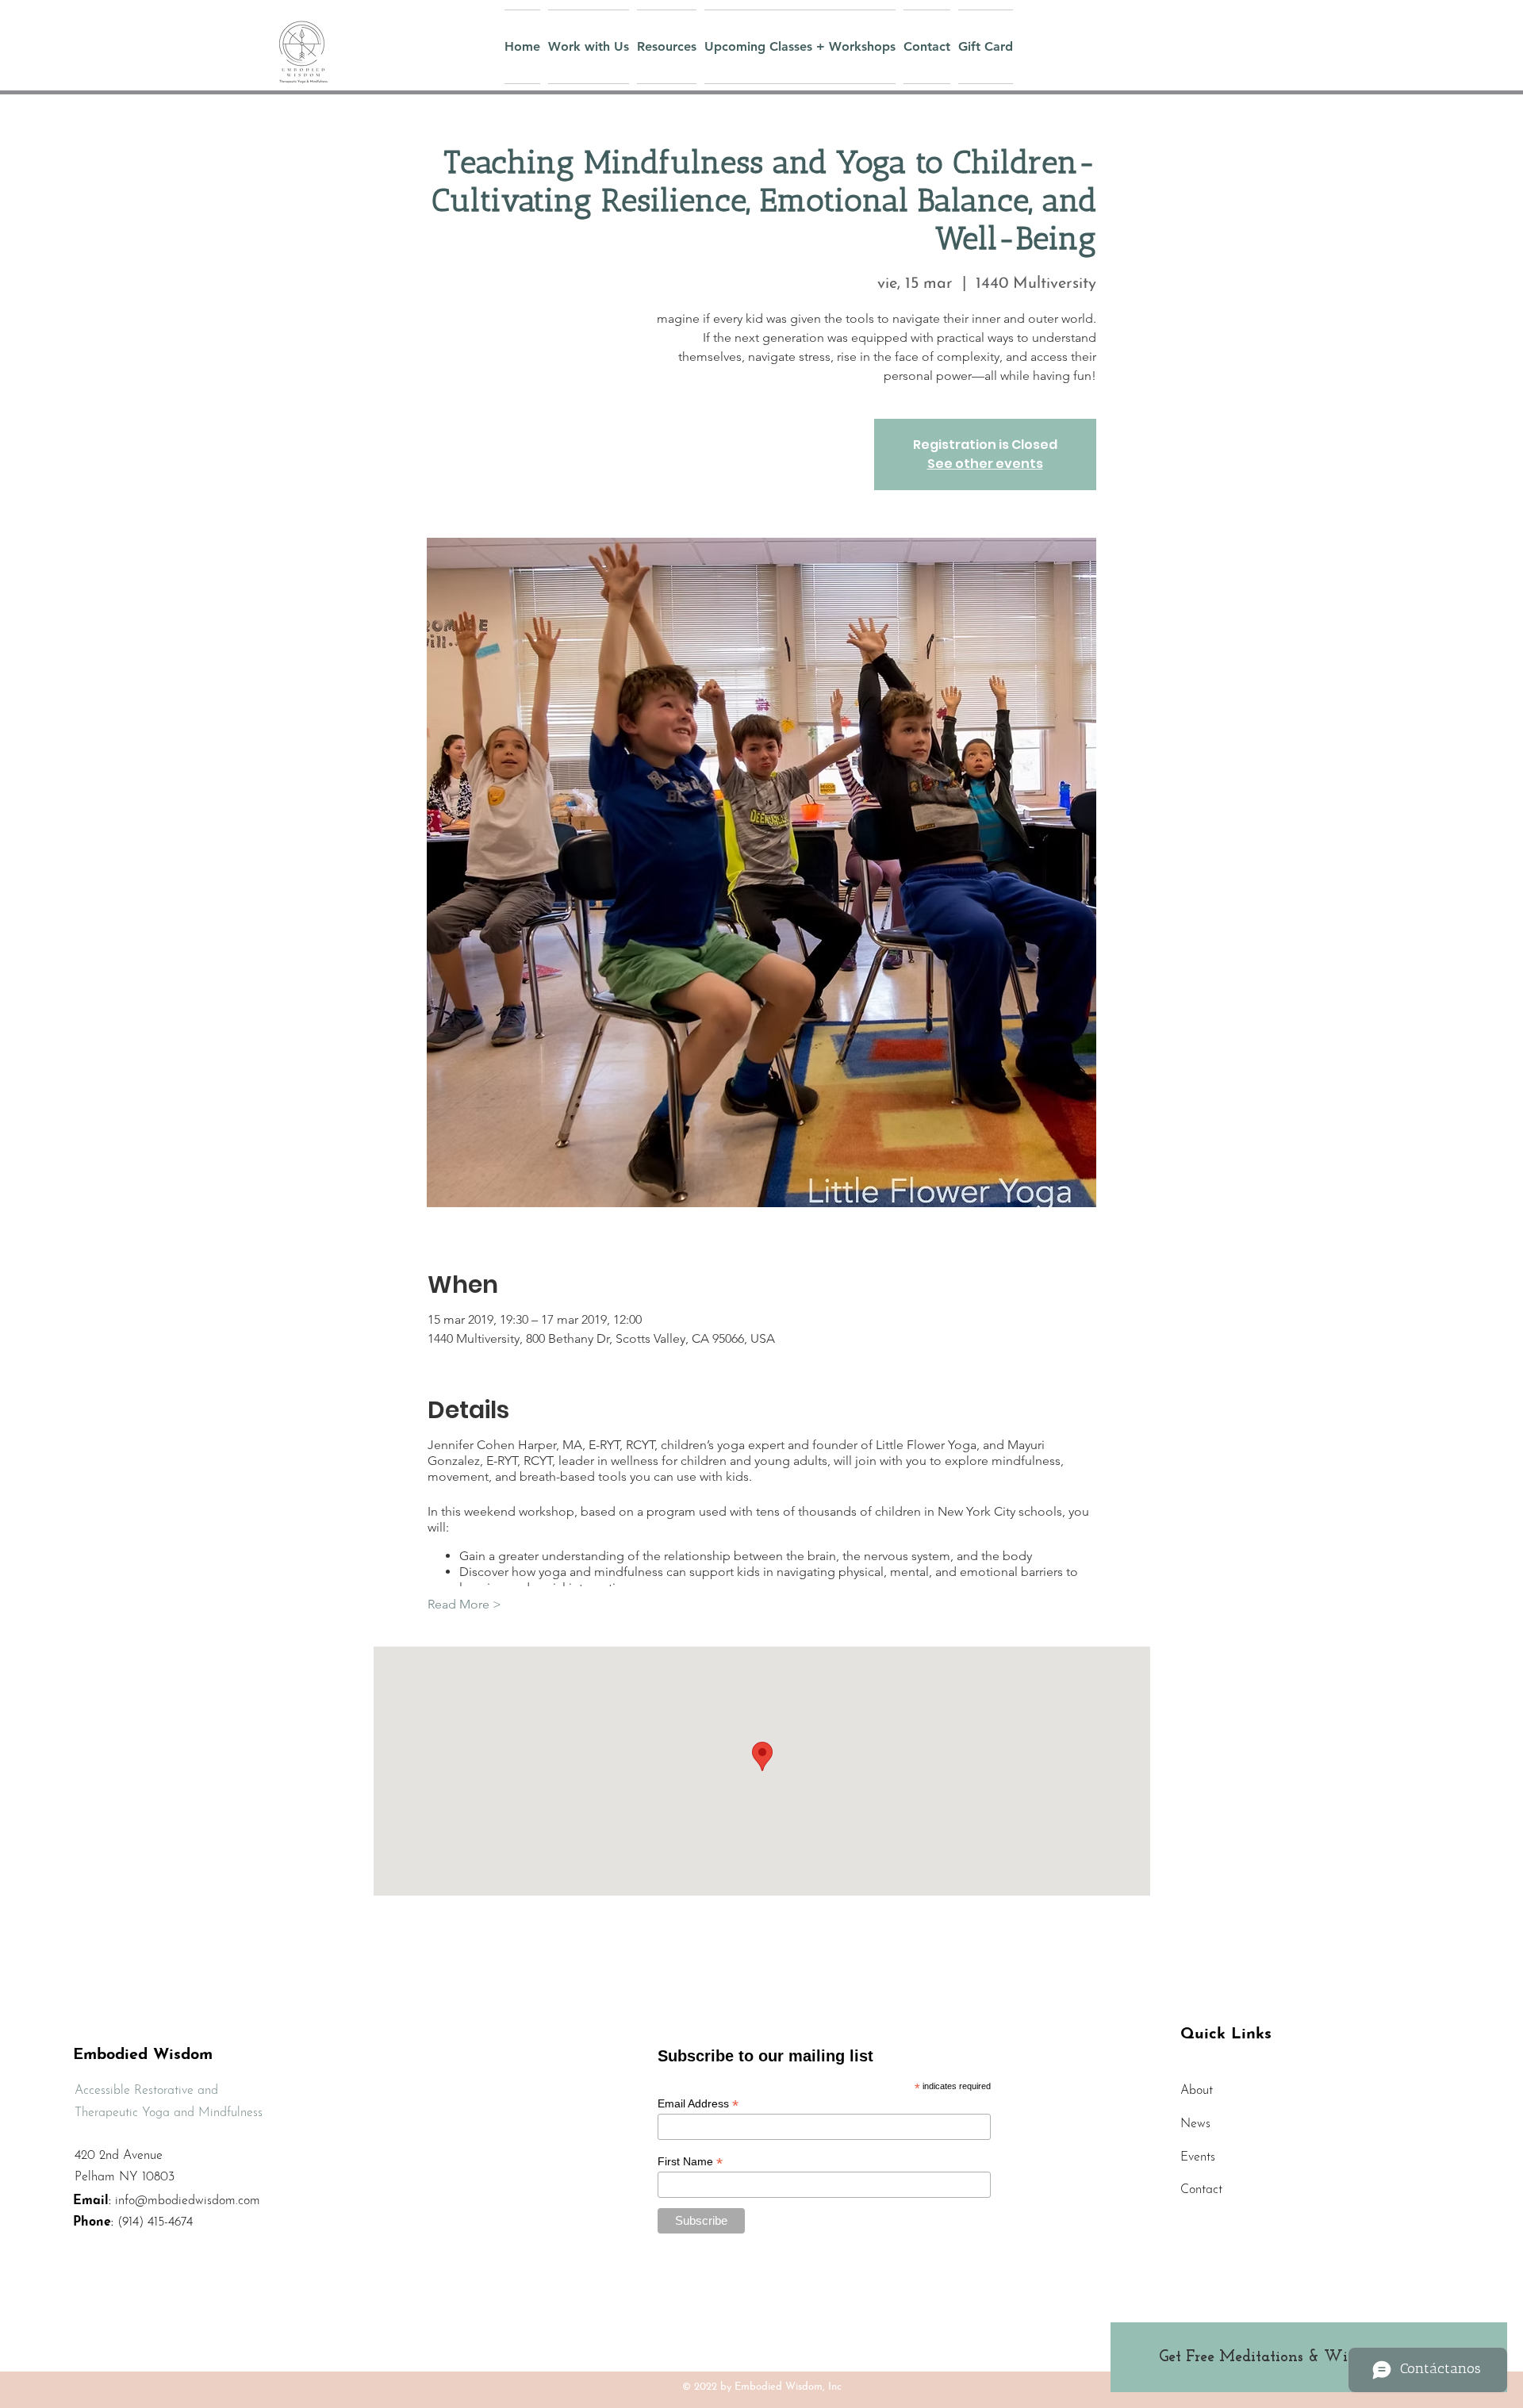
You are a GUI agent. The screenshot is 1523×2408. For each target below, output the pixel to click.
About (1197, 2091)
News (1195, 2124)
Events (1198, 2157)
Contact (1201, 2190)
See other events (985, 464)
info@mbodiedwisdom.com (188, 2201)
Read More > (464, 1604)
